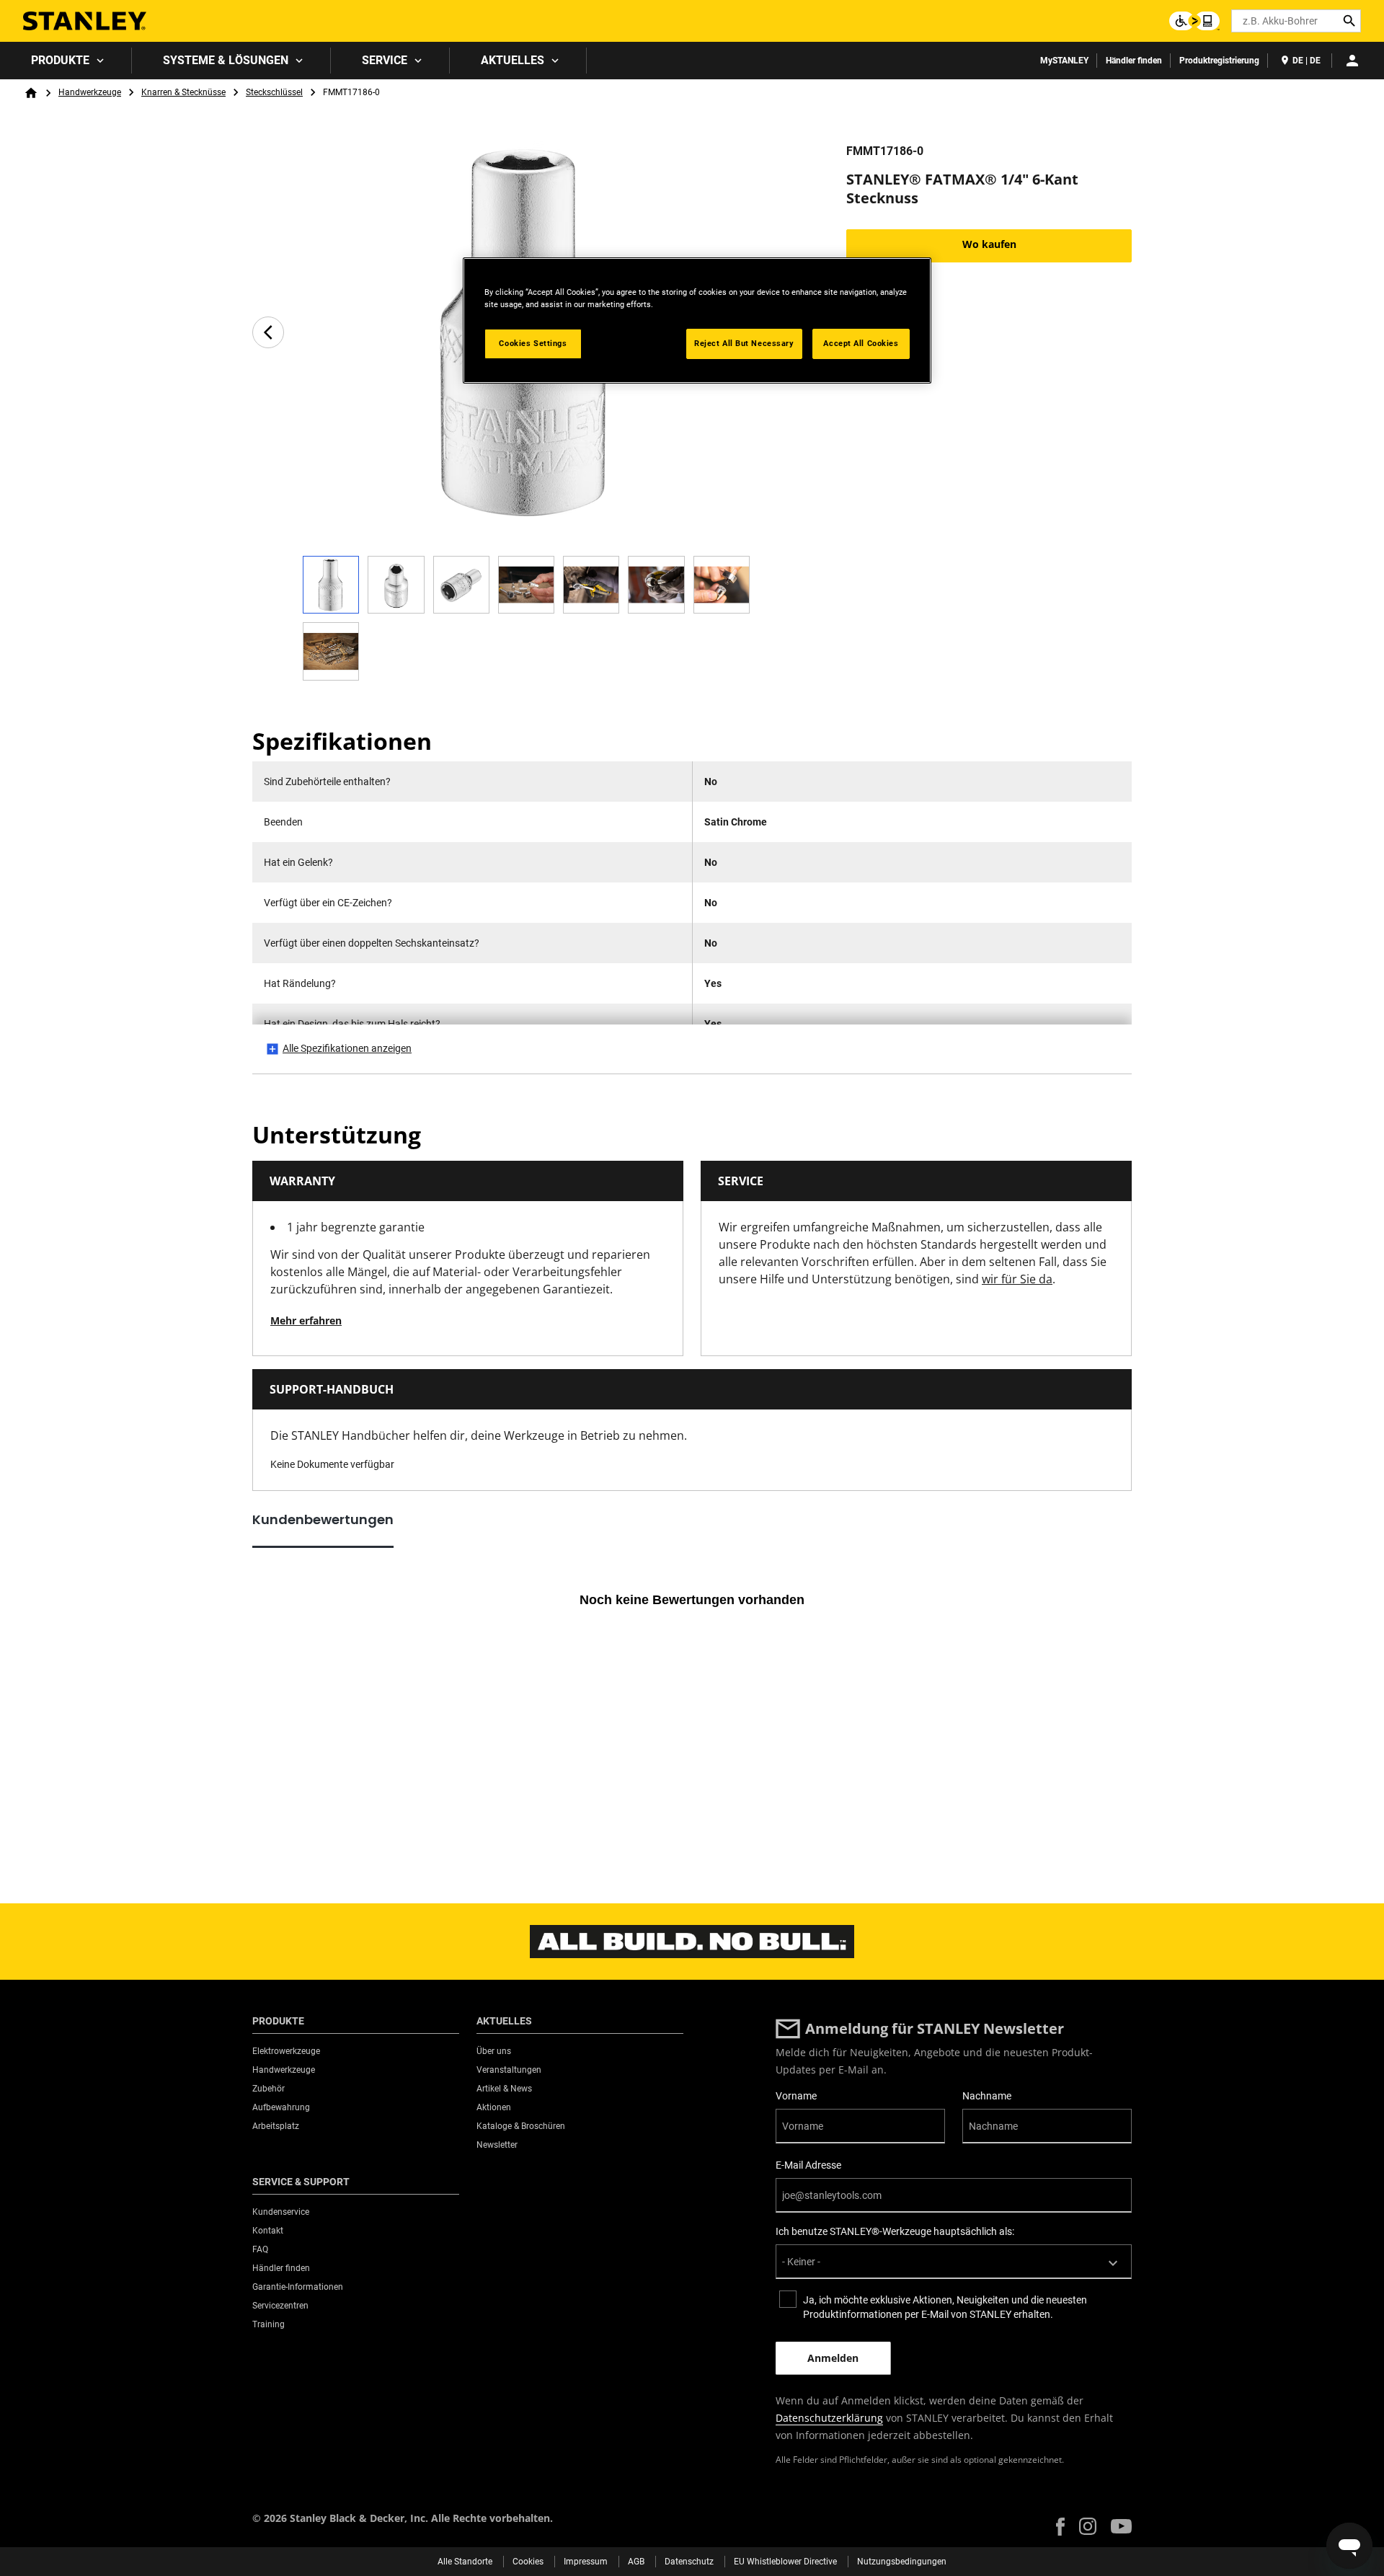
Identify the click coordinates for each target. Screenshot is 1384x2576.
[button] (1060, 2527)
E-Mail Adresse (808, 2165)
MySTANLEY (1064, 61)
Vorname (796, 2096)
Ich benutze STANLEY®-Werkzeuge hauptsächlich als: (895, 2231)
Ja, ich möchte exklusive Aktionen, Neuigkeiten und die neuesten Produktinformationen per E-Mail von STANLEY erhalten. (945, 2307)
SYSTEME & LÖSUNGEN (226, 60)
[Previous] (268, 332)
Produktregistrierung (1219, 61)
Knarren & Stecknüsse (183, 92)
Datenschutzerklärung (829, 2418)
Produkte (60, 60)
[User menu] (1352, 61)
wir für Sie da (1017, 1279)
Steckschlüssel (274, 92)
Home (31, 93)
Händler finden (1134, 61)
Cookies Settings (533, 343)
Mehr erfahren (306, 1320)
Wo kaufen (989, 244)
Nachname (987, 2096)
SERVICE (385, 60)
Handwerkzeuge (90, 92)
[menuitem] (66, 61)
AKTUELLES (513, 60)
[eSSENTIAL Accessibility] (1194, 21)
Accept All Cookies (861, 343)
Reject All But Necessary (744, 343)
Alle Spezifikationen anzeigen (347, 1048)
